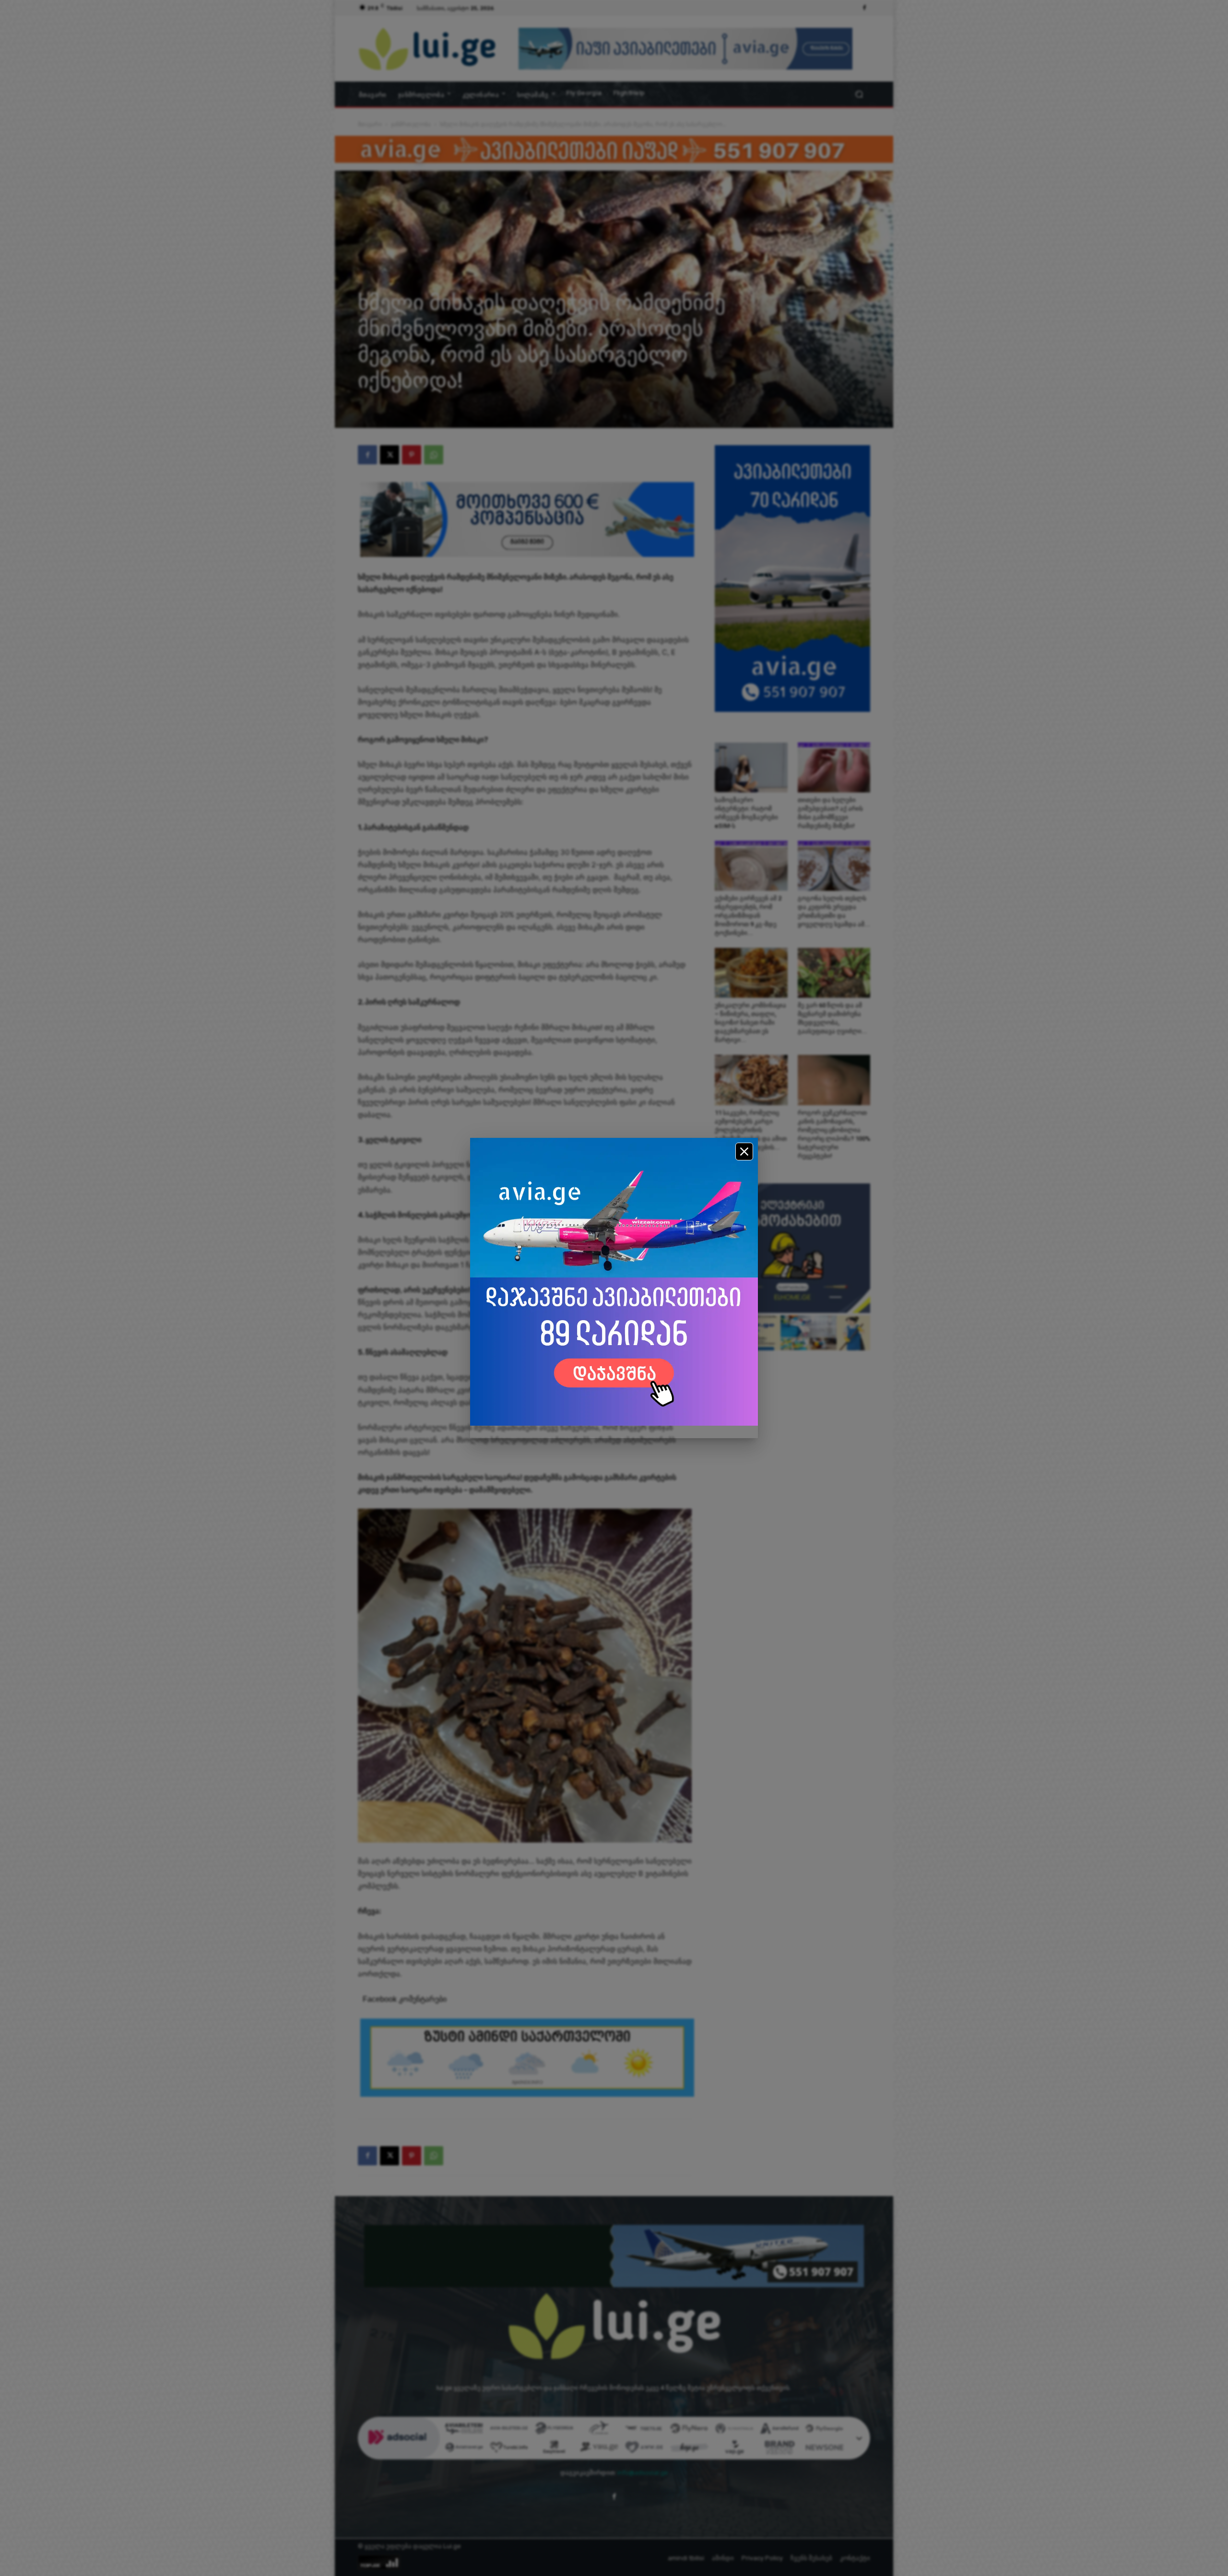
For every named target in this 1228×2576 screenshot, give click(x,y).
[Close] (744, 1152)
